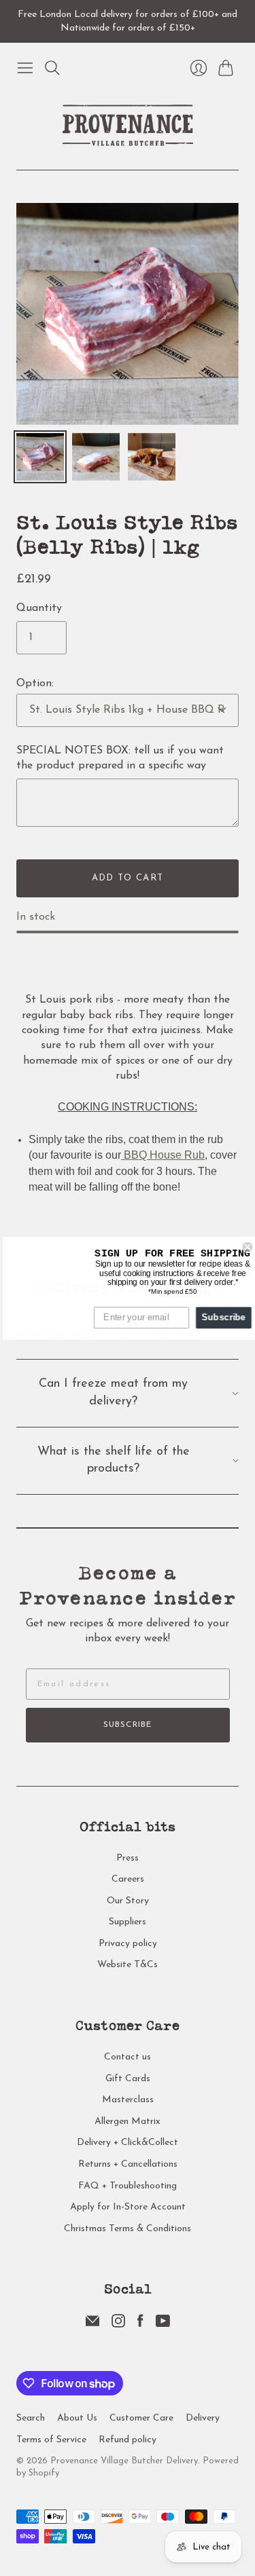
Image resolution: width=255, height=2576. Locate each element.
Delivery (203, 2418)
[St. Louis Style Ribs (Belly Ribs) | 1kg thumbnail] (40, 457)
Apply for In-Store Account (128, 2207)
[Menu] (25, 68)
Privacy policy (128, 1944)
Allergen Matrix (128, 2122)
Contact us (128, 2057)
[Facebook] (140, 2325)
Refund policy (128, 2440)
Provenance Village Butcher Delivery (124, 2461)
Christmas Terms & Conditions (128, 2229)
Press (128, 1858)
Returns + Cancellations (128, 2164)
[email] (92, 2325)
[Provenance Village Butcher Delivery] (128, 125)
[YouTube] (163, 2325)
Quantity (39, 608)
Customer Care (141, 2418)
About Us (77, 2418)
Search (31, 2418)
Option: (35, 684)
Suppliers (128, 1922)
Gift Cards (128, 2079)
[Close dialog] (245, 1247)
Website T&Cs (128, 1965)
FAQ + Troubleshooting (128, 2186)
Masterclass (128, 2100)
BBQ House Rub (163, 1155)
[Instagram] (118, 2325)
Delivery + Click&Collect (128, 2143)
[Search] (52, 68)
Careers (128, 1879)
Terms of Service (51, 2440)
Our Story (128, 1901)
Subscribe (128, 1725)
